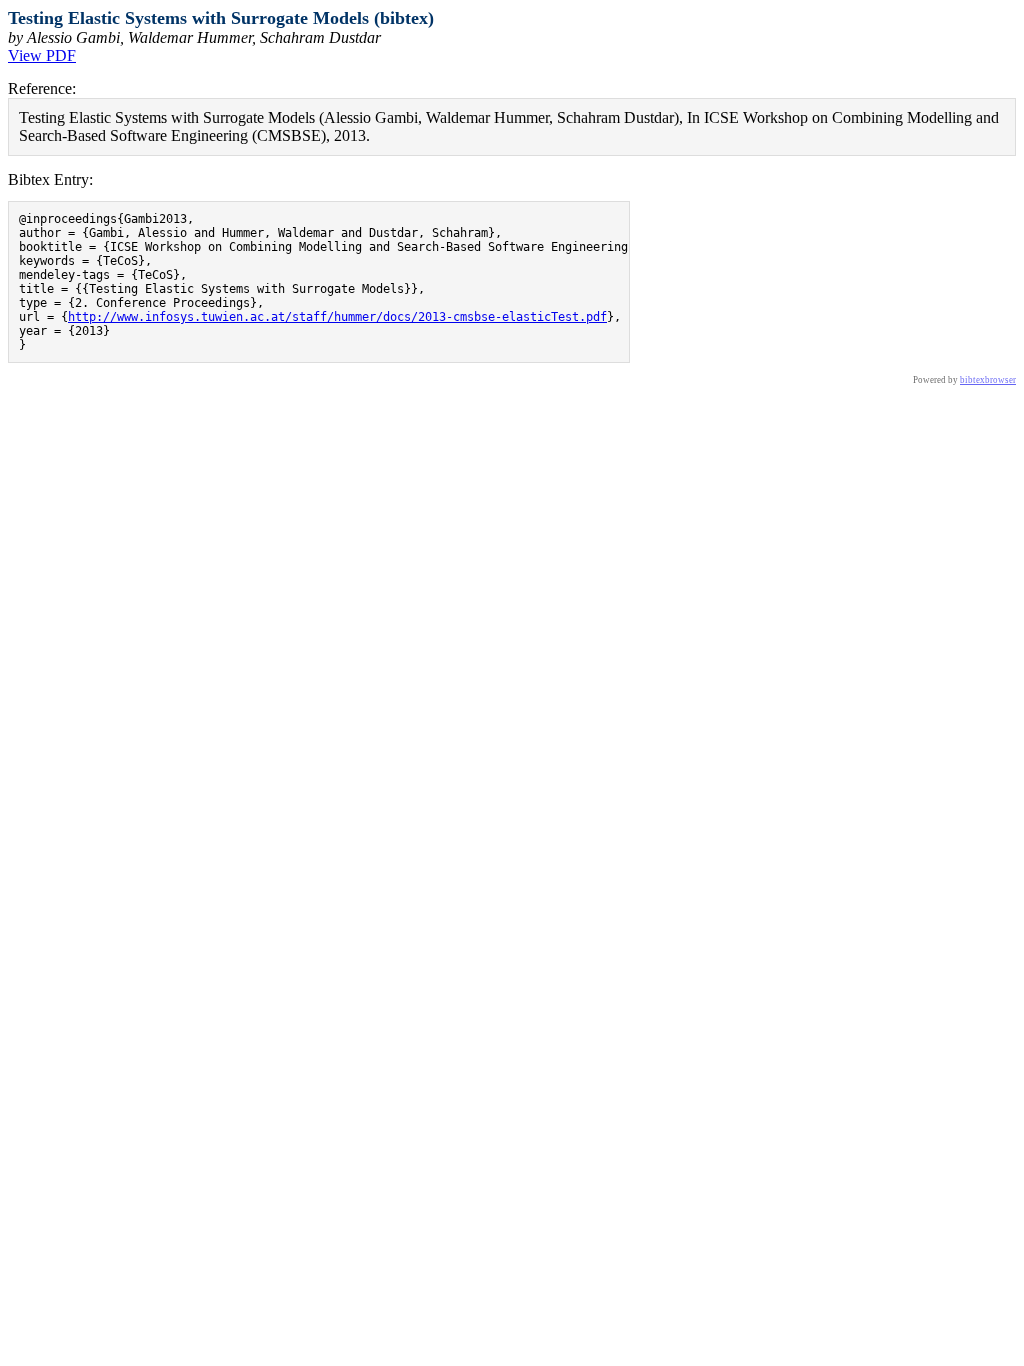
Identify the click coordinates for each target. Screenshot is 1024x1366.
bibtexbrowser (988, 380)
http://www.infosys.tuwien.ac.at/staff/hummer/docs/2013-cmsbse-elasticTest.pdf (337, 317)
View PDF (42, 55)
